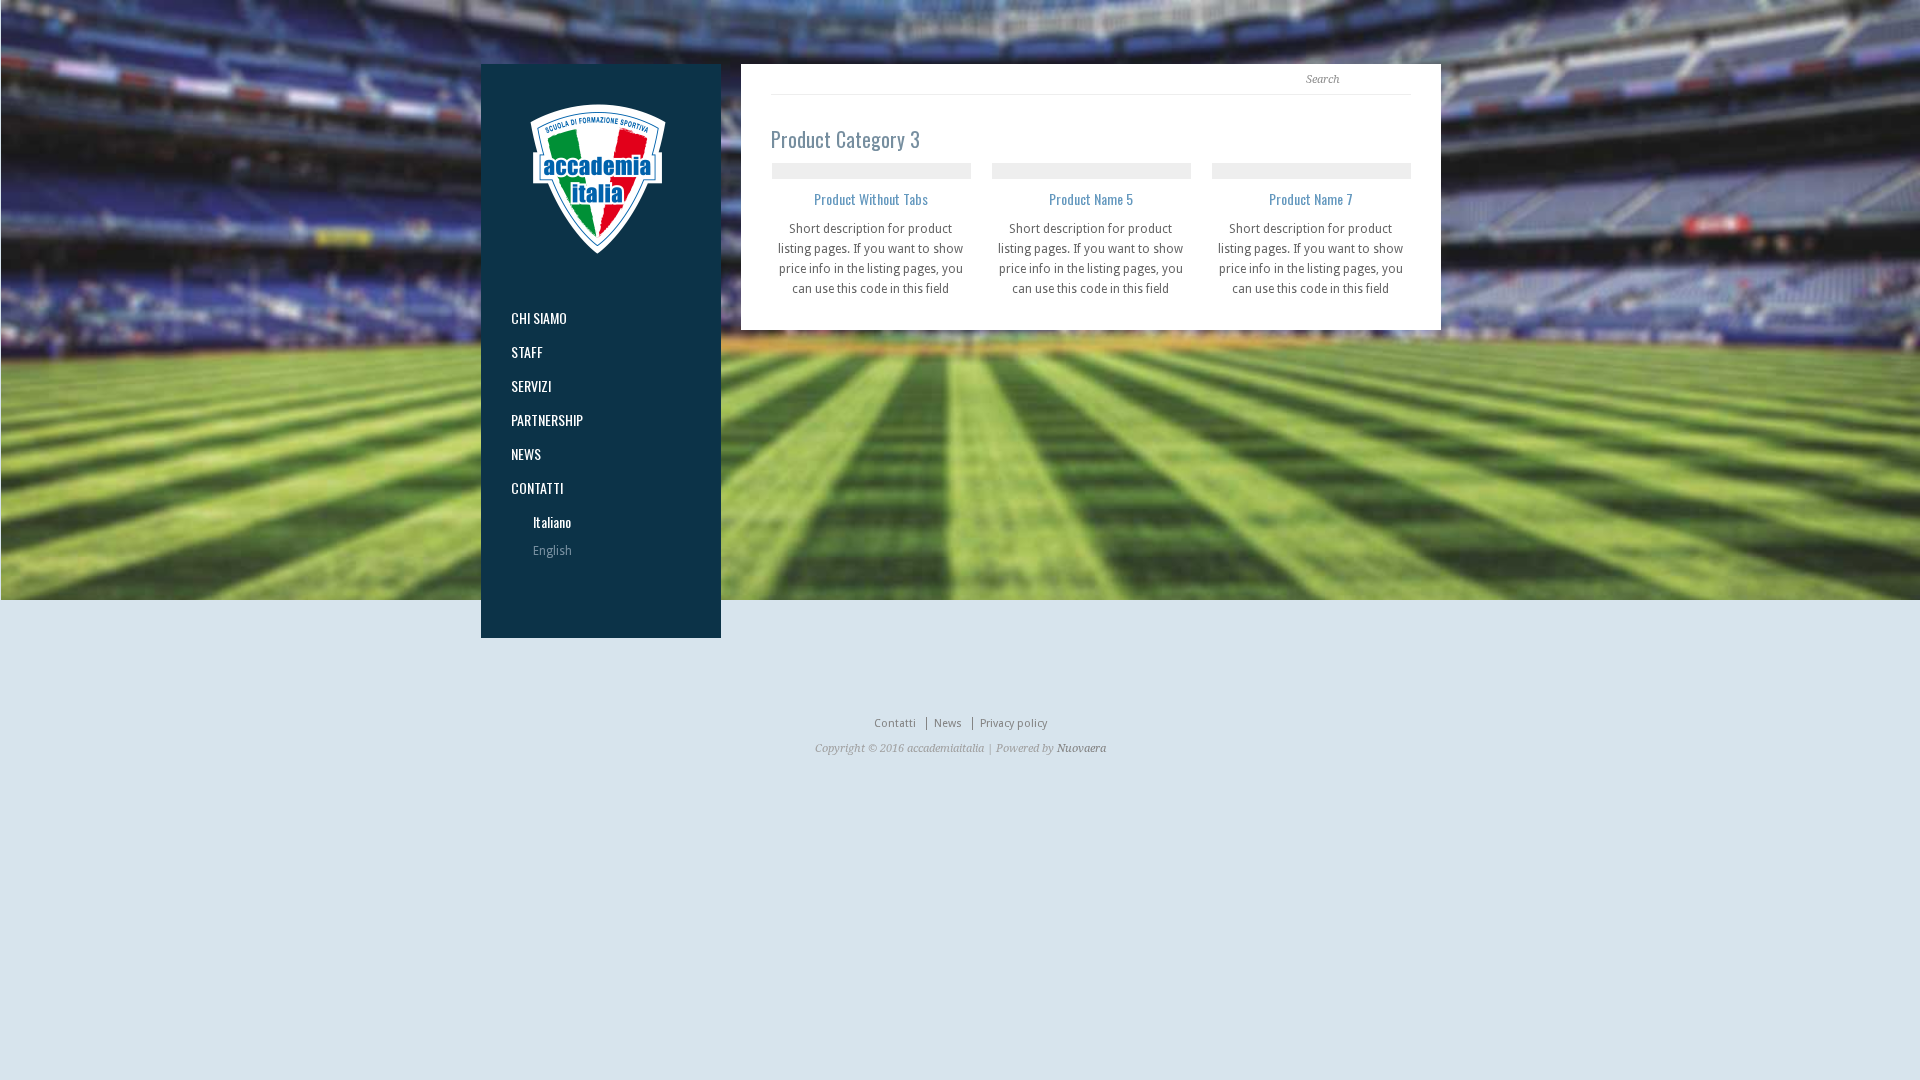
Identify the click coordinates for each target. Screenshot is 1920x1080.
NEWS (526, 454)
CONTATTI (537, 488)
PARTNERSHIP (547, 420)
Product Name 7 (1311, 198)
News (948, 723)
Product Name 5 (1091, 198)
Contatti (895, 723)
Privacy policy (1013, 723)
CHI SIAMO (539, 318)
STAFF (527, 352)
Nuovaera (1081, 748)
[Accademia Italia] (598, 250)
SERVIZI (531, 386)
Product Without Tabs (871, 198)
